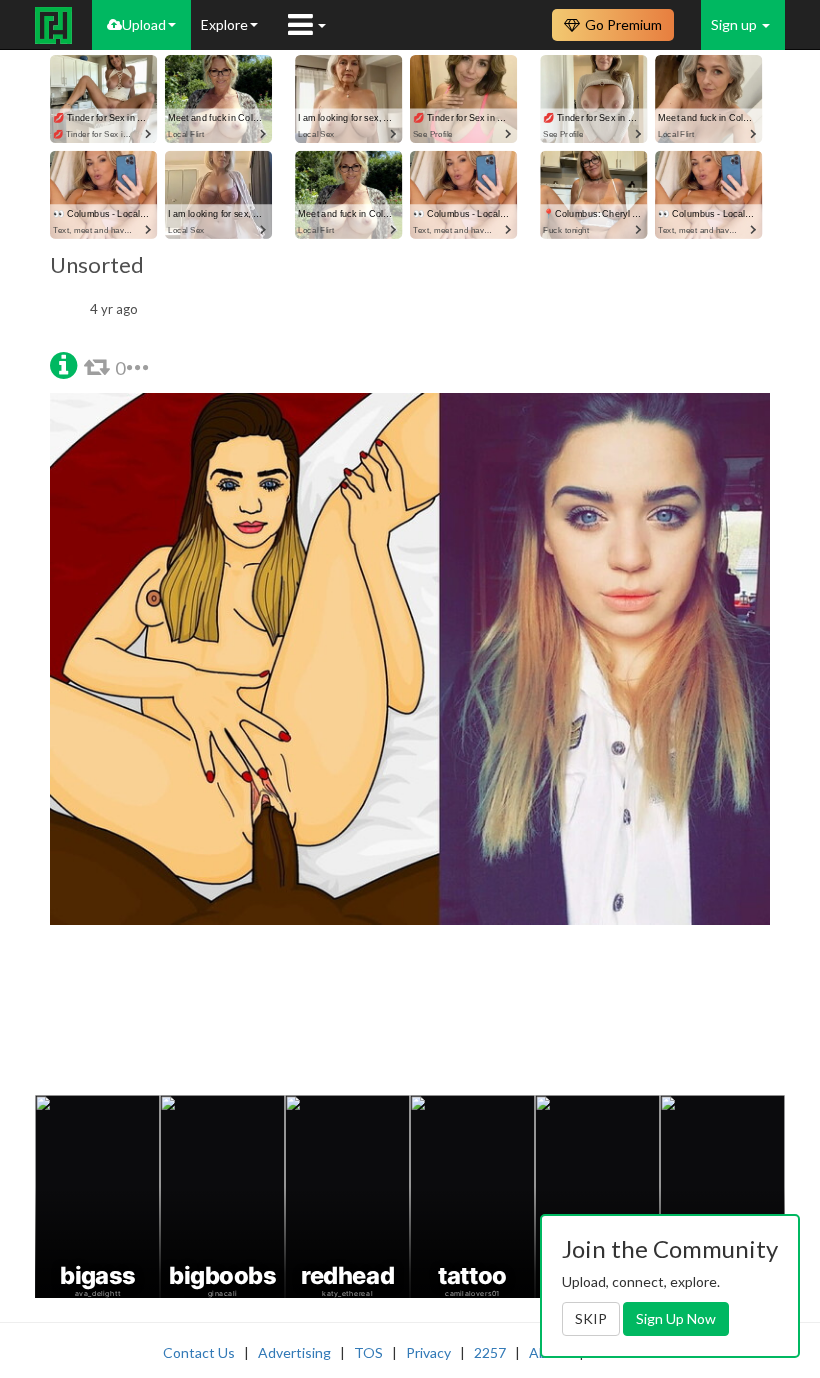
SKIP (591, 1318)
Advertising (294, 1352)
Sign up (735, 24)
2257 (490, 1352)
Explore (224, 24)
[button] (63, 363)
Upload (144, 24)
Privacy (428, 1352)
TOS (368, 1352)
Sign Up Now (676, 1318)
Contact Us (199, 1352)
